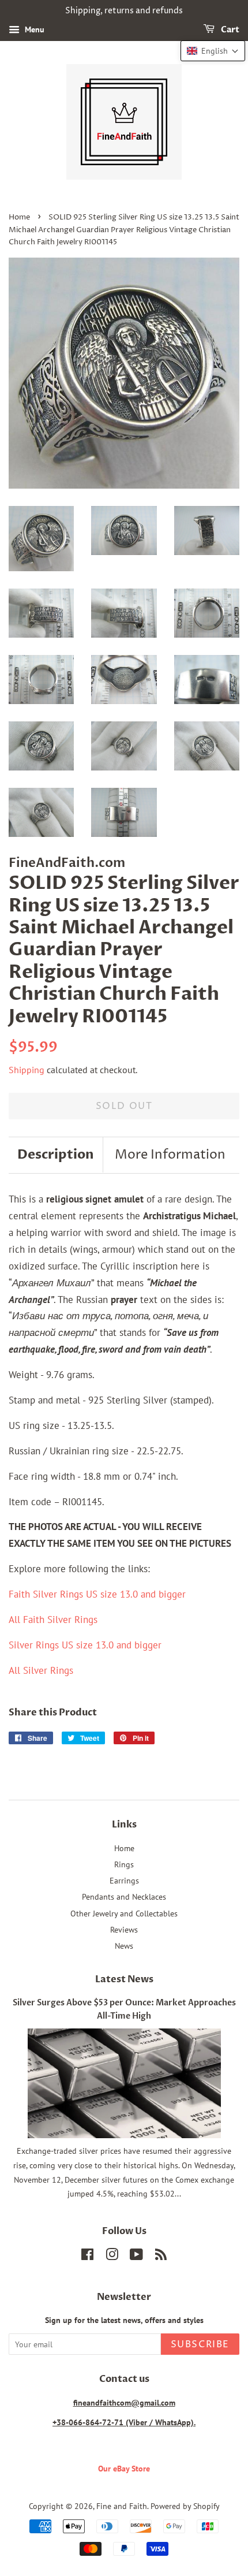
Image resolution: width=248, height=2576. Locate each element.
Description (56, 1155)
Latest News (124, 1979)
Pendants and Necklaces (124, 1896)
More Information (170, 1155)
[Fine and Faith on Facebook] (87, 2256)
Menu (33, 29)
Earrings (124, 1880)
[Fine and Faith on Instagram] (112, 2256)
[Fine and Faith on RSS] (161, 2256)
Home (19, 217)
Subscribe (200, 2344)
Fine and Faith (122, 2506)
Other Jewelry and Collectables (124, 1913)
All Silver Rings (41, 1670)
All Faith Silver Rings (53, 1620)
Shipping (27, 1070)
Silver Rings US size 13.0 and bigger (85, 1645)
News (124, 1946)
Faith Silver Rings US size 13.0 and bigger (97, 1594)
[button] (213, 51)
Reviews (124, 1929)
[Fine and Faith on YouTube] (136, 2256)
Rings (124, 1864)
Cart (229, 30)
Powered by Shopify (185, 2506)
